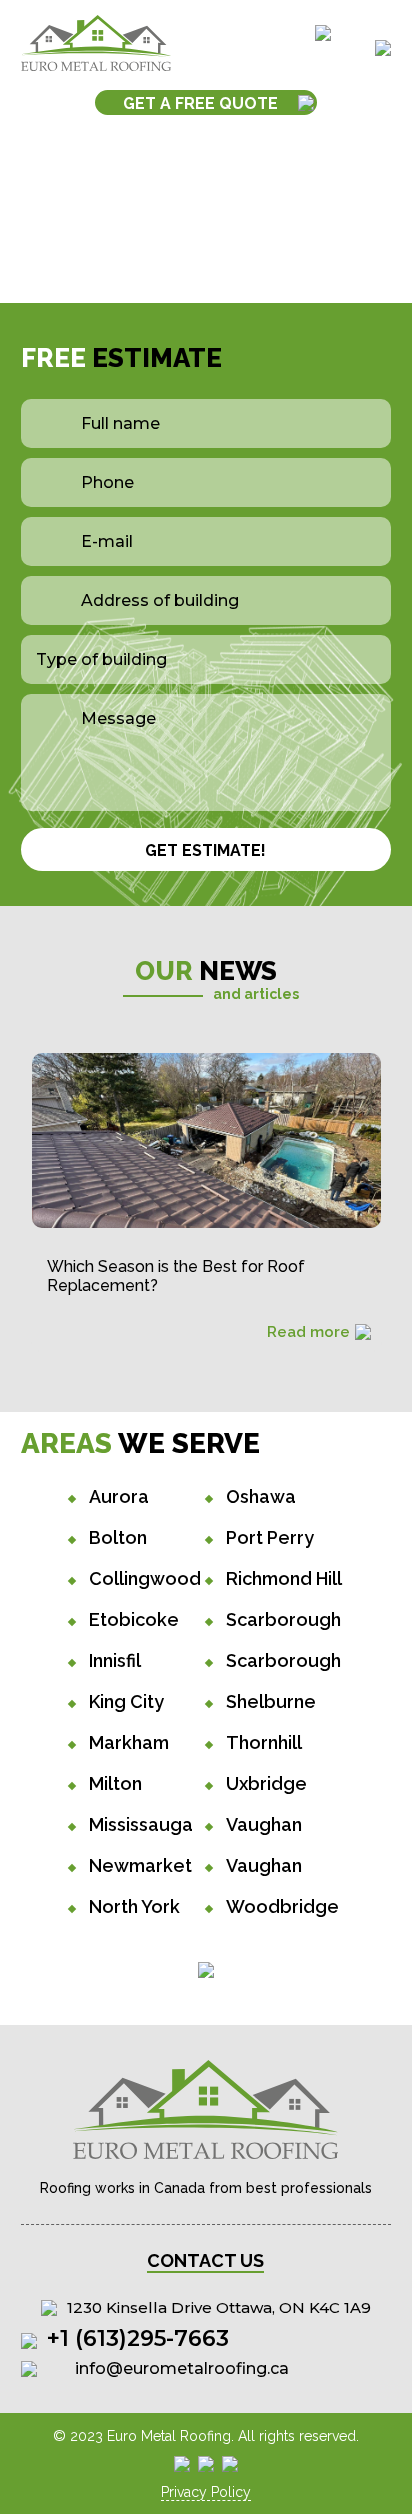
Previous (16, 1160)
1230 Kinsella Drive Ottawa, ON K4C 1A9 (219, 2307)
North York (134, 1906)
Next (396, 1160)
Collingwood (145, 1578)
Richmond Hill (284, 1578)
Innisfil (115, 1660)
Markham (129, 1742)
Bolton (118, 1537)
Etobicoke (134, 1619)
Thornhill (264, 1742)
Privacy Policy (206, 2492)
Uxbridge (266, 1783)
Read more (308, 1332)
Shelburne (271, 1701)
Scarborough (283, 1619)
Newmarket (140, 1865)
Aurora (119, 1496)
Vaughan (264, 1824)
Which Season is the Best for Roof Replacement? (176, 1276)
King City (126, 1701)
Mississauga (141, 1824)
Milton (115, 1783)
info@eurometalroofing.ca (182, 2368)
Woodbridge (282, 1906)
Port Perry (270, 1537)
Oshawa (261, 1496)
